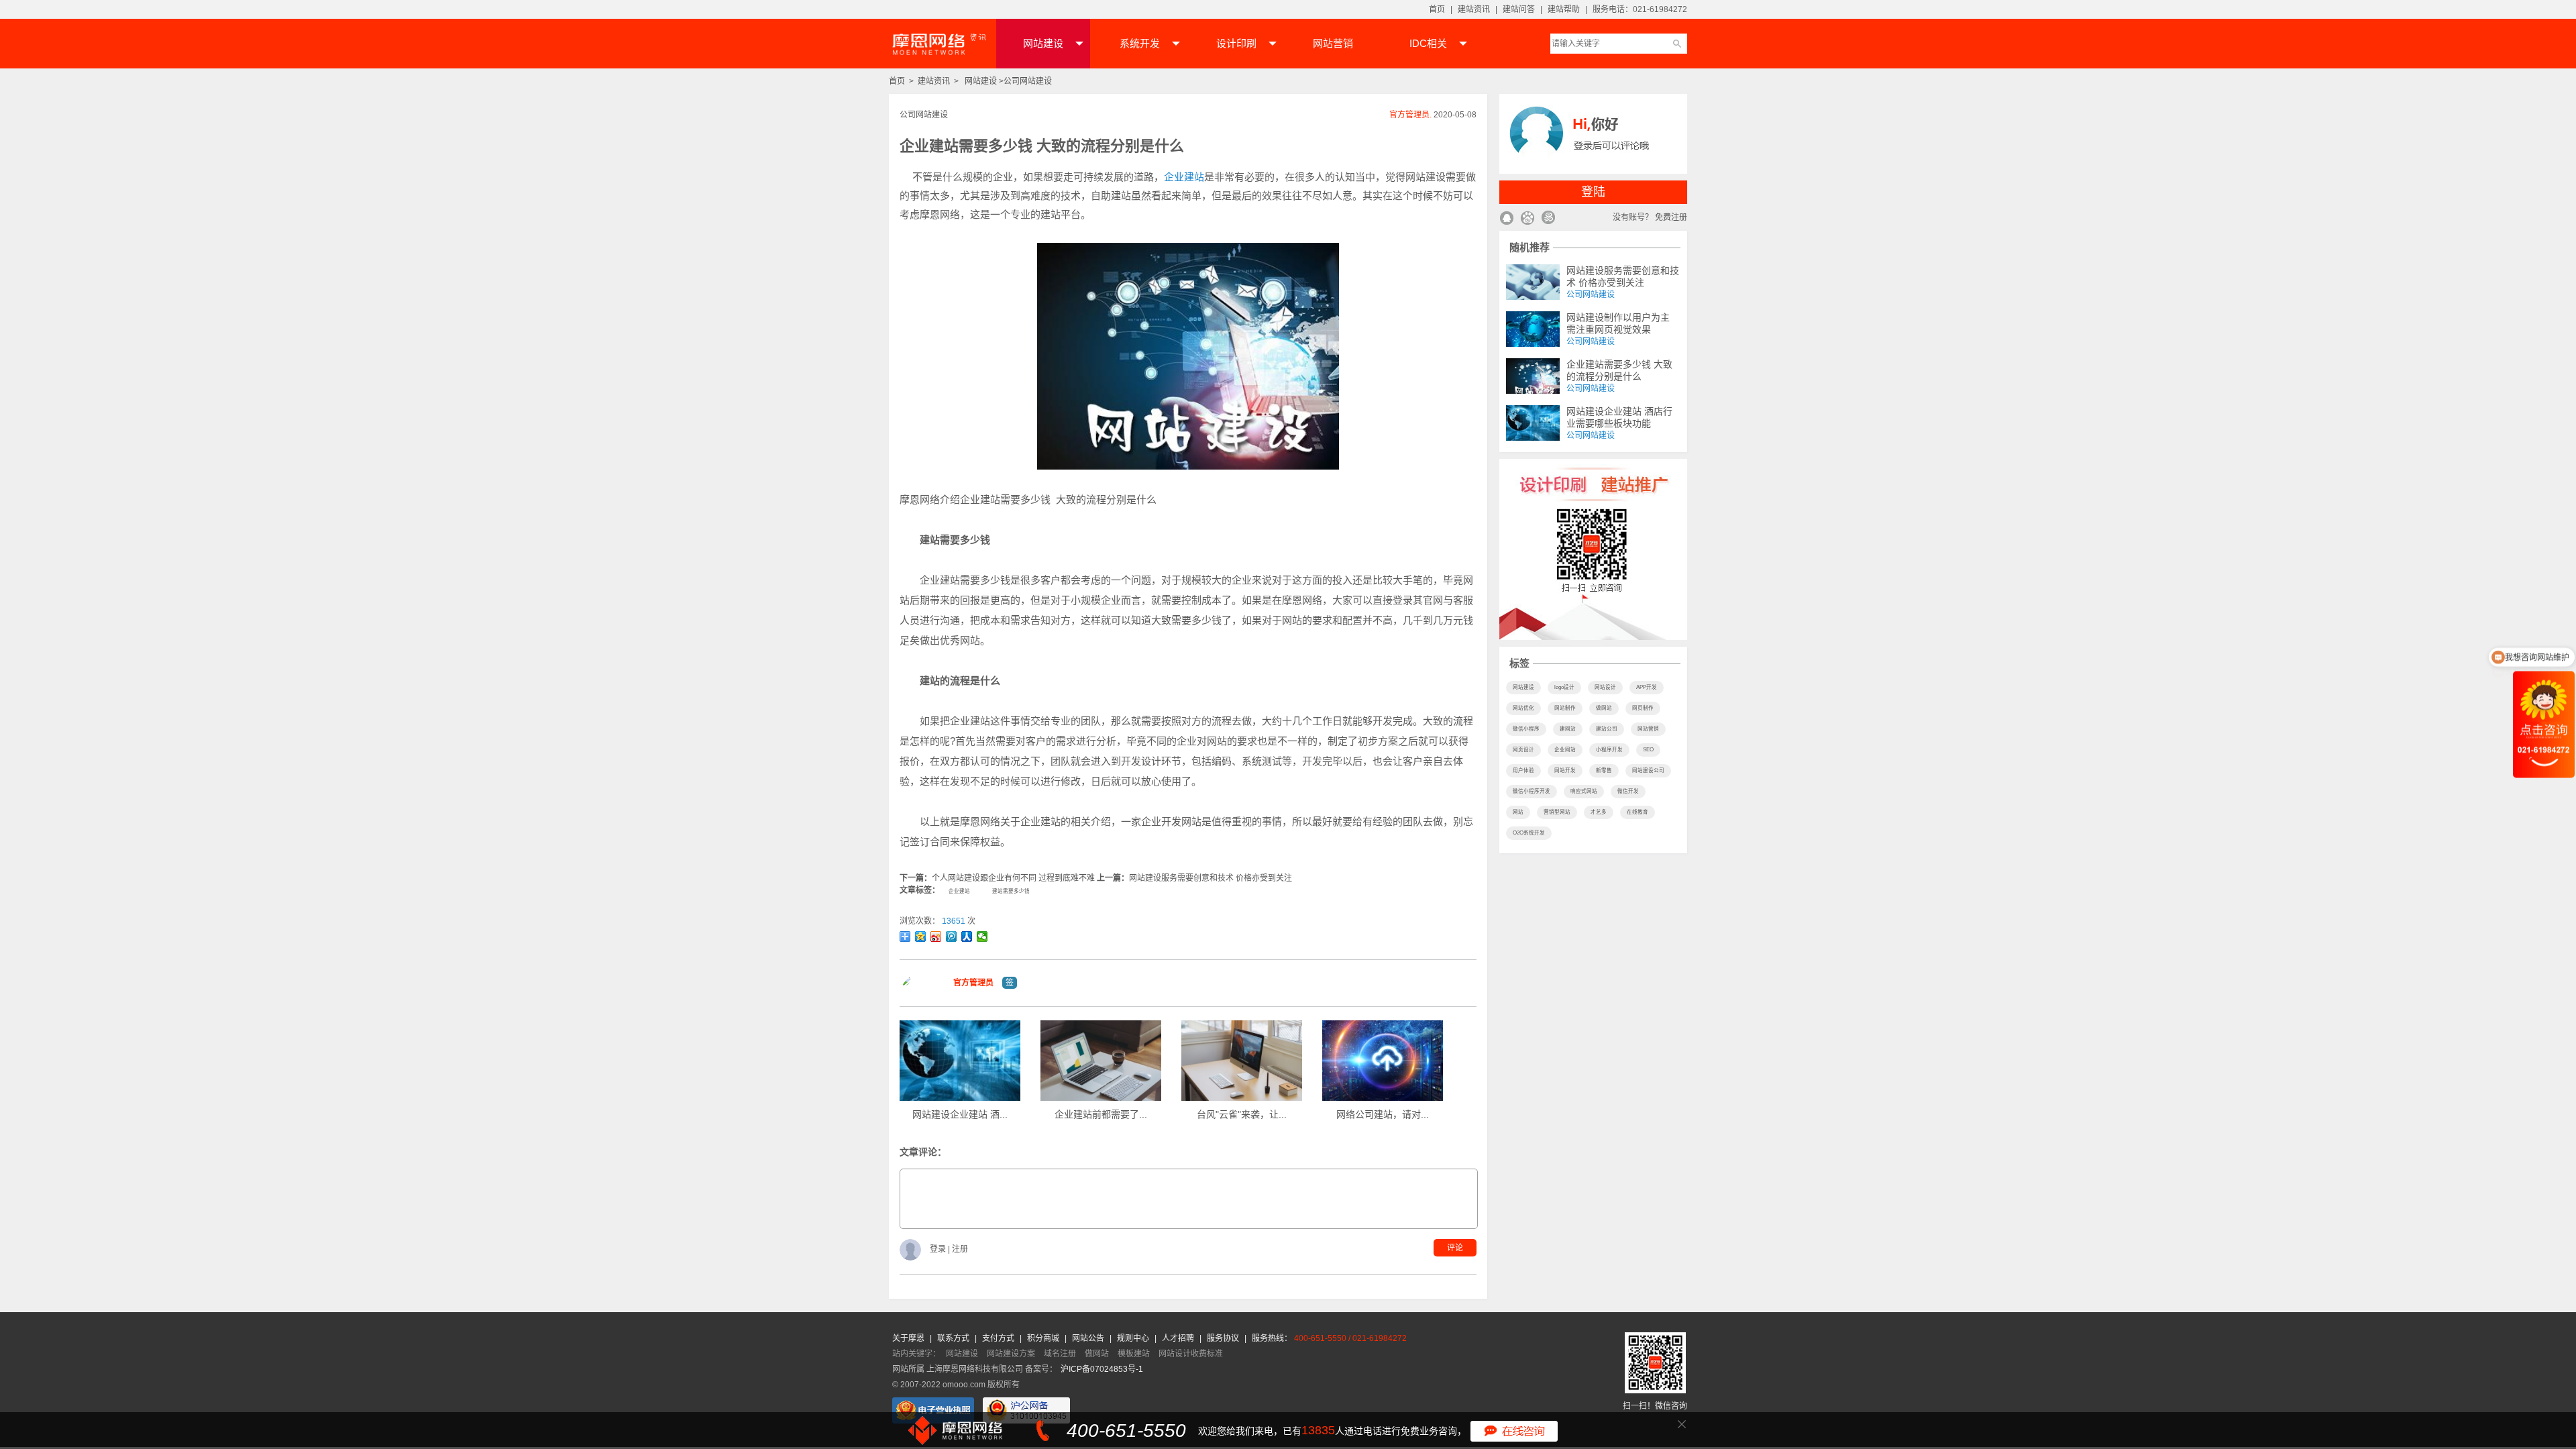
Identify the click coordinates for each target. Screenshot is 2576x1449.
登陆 (1593, 192)
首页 (1437, 9)
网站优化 (1523, 708)
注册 (960, 1250)
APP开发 (1647, 687)
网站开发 (1565, 770)
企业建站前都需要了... (1101, 1114)
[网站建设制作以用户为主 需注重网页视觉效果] (1533, 329)
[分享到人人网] (967, 936)
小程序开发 (1609, 750)
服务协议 (1224, 1338)
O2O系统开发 (1529, 833)
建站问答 (1519, 9)
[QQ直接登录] (1506, 219)
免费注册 (1671, 217)
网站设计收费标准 (1191, 1354)
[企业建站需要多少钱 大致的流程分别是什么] (1533, 376)
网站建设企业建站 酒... (960, 1114)
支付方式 (999, 1338)
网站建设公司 (1648, 770)
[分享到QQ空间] (921, 936)
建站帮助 (1564, 9)
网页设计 (1523, 750)
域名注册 (1060, 1354)
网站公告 (1089, 1338)
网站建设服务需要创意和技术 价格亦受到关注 (1211, 878)
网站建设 (1043, 43)
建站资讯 (1474, 9)
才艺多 (1599, 812)
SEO (1648, 750)
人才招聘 (1179, 1338)
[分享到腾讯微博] (952, 936)
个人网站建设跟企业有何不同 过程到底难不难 (1013, 878)
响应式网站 (1584, 791)
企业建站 (1184, 177)
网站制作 (1565, 708)
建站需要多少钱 (1011, 891)
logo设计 (1564, 687)
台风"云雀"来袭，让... (1242, 1114)
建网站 (1568, 729)
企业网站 (1565, 750)
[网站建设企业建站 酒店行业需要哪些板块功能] (1533, 423)
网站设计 (1605, 687)
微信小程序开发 (1532, 791)
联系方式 (954, 1338)
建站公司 (1607, 729)
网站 (1518, 812)
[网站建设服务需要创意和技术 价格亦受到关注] (1533, 282)
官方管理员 (973, 983)
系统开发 (1140, 43)
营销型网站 (1557, 812)
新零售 (1604, 770)
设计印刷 (1236, 43)
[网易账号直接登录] (1548, 219)
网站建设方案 (1011, 1354)
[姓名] (922, 996)
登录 (939, 1250)
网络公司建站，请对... (1383, 1114)
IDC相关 (1428, 43)
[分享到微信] (982, 936)
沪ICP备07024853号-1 (1102, 1369)
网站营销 (1333, 43)
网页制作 (1643, 708)
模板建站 (1134, 1354)
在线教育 (1638, 812)
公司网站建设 (1028, 81)
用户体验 (1523, 770)
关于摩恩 (909, 1338)
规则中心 (1134, 1338)
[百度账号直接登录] (1527, 219)
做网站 (1604, 708)
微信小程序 (1526, 729)
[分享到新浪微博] (936, 936)
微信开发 (1628, 791)
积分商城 (1043, 1338)
